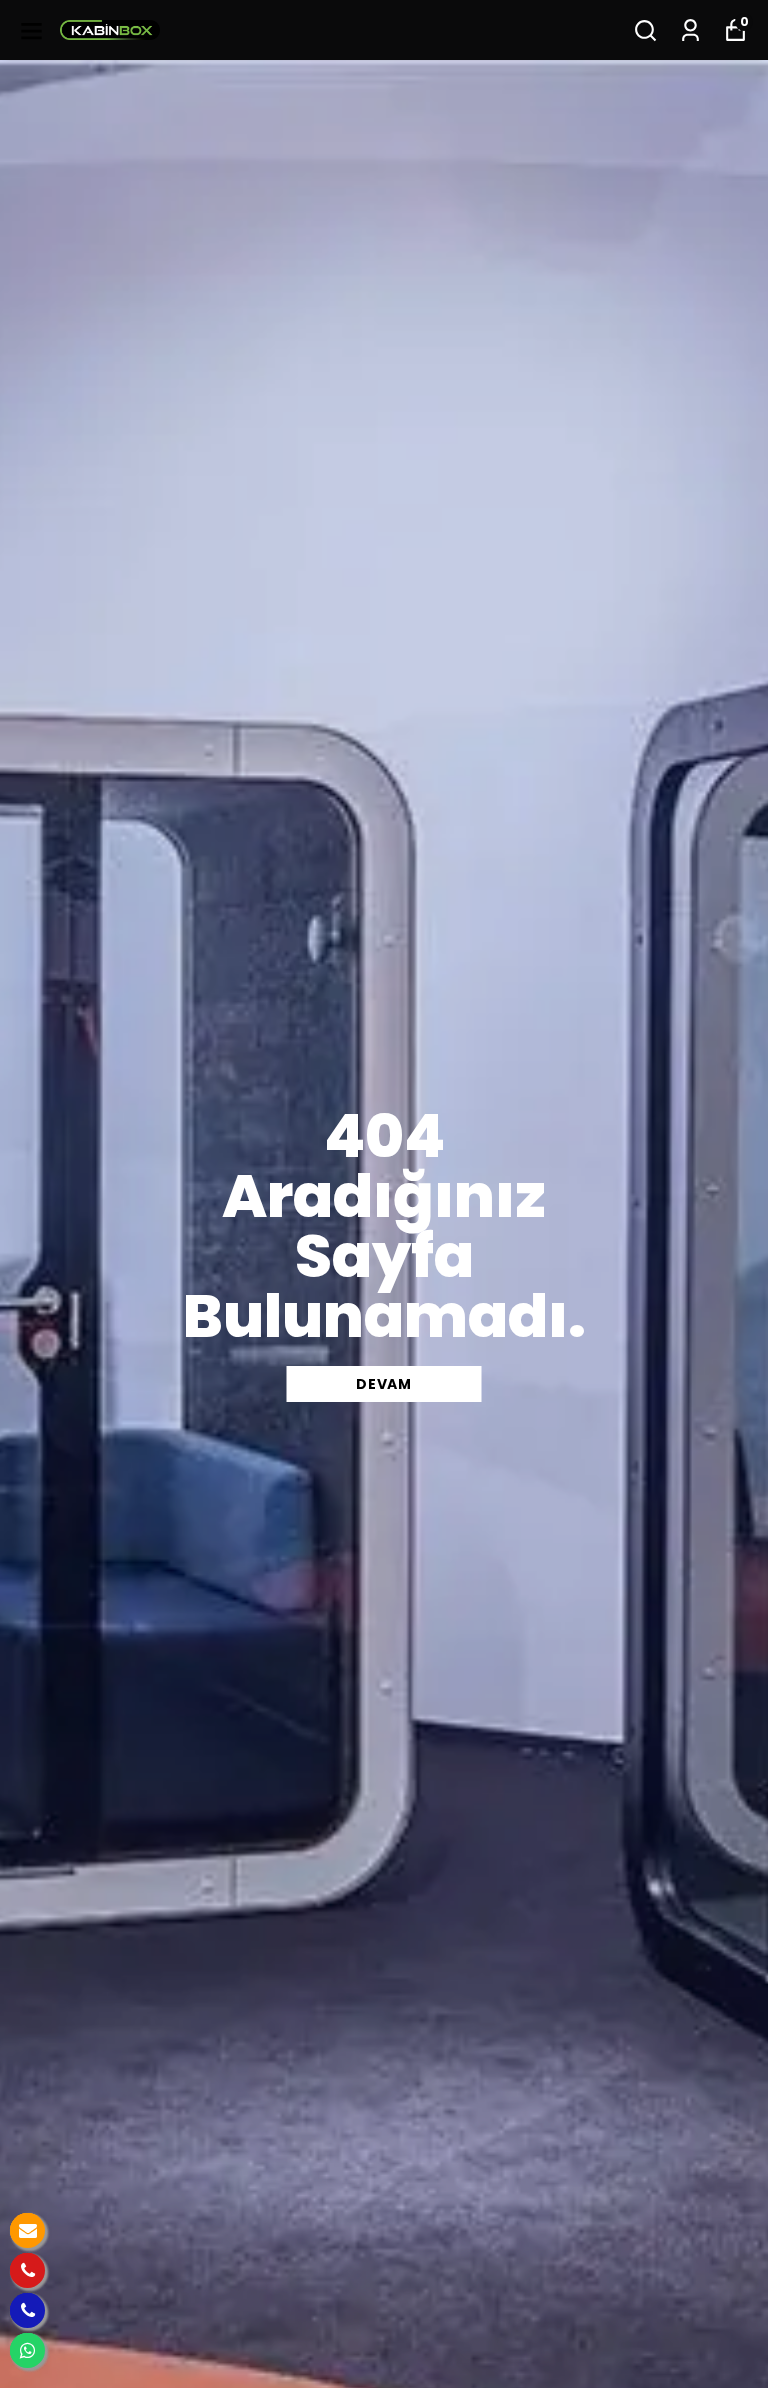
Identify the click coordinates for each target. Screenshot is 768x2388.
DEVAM (384, 1384)
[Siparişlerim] (690, 30)
